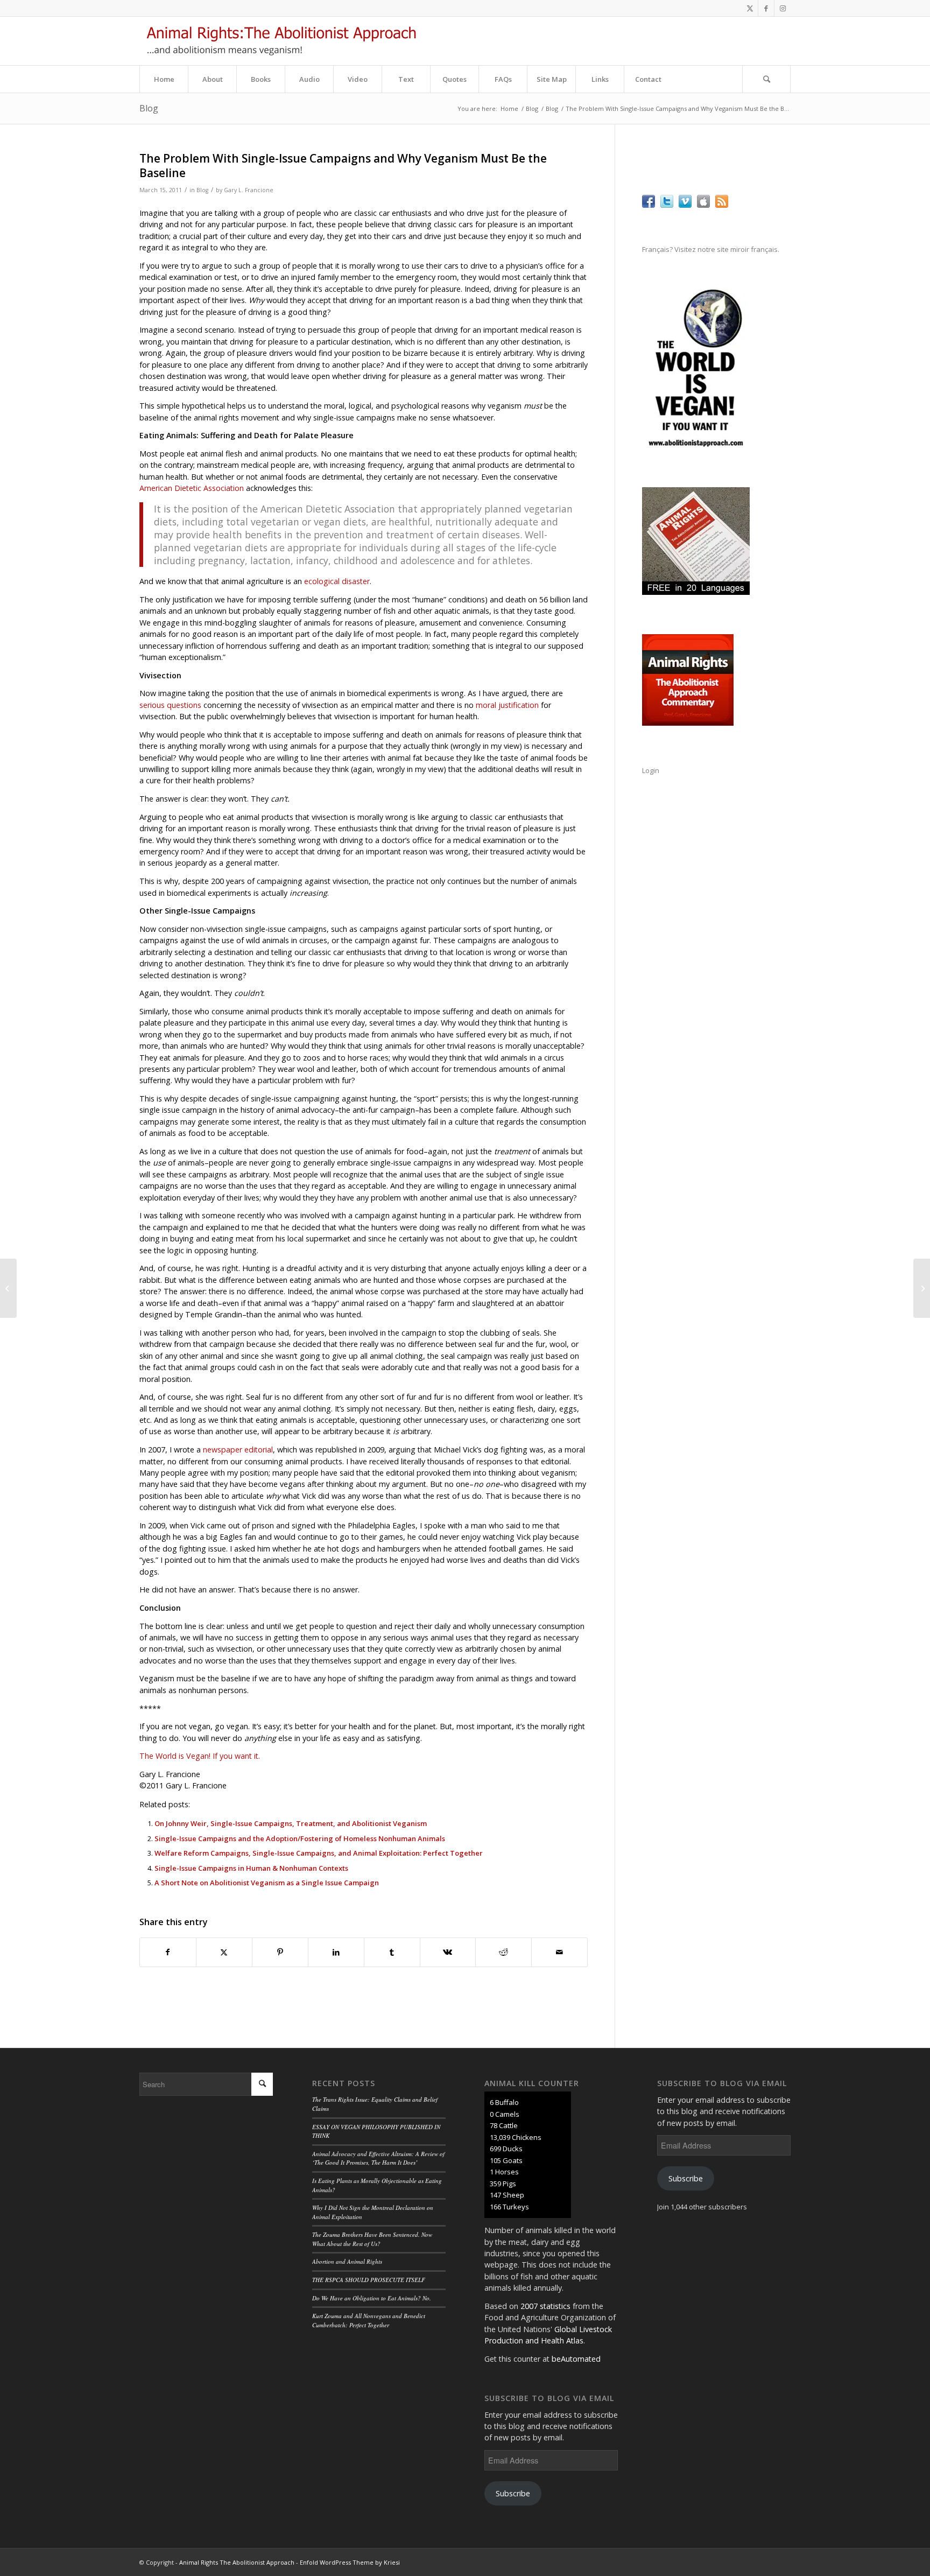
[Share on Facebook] (168, 1952)
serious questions (170, 705)
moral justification (507, 705)
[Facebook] (649, 205)
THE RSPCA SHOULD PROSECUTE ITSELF (369, 2280)
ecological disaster (337, 581)
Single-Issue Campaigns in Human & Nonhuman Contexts (251, 1868)
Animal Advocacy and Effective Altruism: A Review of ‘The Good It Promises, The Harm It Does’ (378, 2158)
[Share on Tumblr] (392, 1952)
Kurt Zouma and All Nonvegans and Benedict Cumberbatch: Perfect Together (369, 2320)
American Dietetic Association (192, 488)
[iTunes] (703, 205)
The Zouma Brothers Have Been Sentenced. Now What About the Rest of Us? (372, 2239)
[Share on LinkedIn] (336, 1952)
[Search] (766, 79)
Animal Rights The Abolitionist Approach (237, 2562)
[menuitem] (164, 79)
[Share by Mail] (559, 1952)
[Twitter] (667, 205)
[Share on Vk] (448, 1952)
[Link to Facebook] (766, 8)
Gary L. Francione (249, 190)
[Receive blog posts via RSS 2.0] (722, 205)
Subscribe (513, 2493)
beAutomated (576, 2359)
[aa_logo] (281, 41)
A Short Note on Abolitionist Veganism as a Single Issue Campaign (267, 1883)
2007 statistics (545, 2306)
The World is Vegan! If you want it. (200, 1756)
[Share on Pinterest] (280, 1952)
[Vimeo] (685, 205)
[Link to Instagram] (783, 8)
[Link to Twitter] (750, 8)
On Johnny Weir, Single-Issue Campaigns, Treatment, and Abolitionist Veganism (291, 1823)
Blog (149, 108)
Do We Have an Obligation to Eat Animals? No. (372, 2298)
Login (651, 770)
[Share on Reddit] (503, 1952)
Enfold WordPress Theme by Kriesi (350, 2562)
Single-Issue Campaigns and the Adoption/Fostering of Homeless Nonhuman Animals (300, 1838)
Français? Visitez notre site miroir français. (711, 249)
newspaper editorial (238, 1450)
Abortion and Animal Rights (347, 2261)
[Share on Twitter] (224, 1952)
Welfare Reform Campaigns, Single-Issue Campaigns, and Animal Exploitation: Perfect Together (319, 1853)
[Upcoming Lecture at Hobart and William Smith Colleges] (8, 1288)
